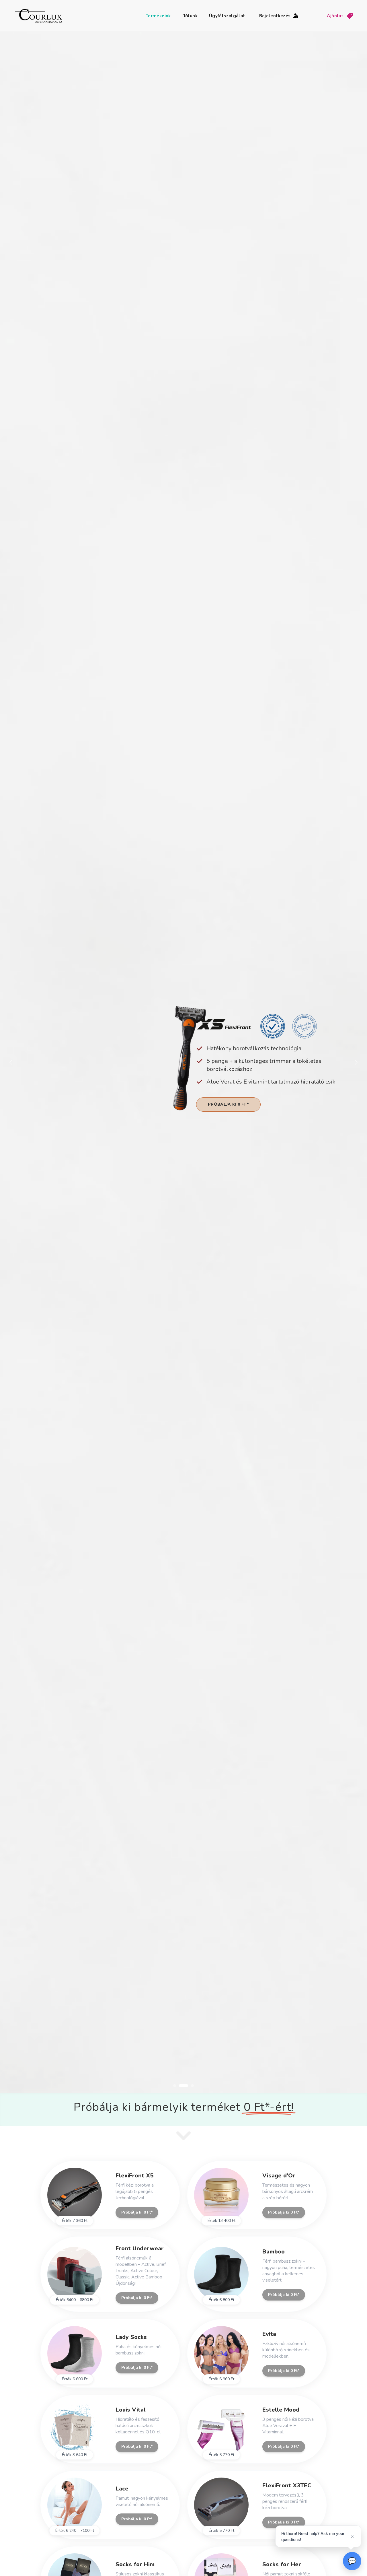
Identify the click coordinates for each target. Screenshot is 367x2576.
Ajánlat (335, 16)
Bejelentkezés (275, 16)
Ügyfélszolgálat (227, 16)
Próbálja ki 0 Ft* (218, 1104)
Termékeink (158, 16)
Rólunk (190, 16)
